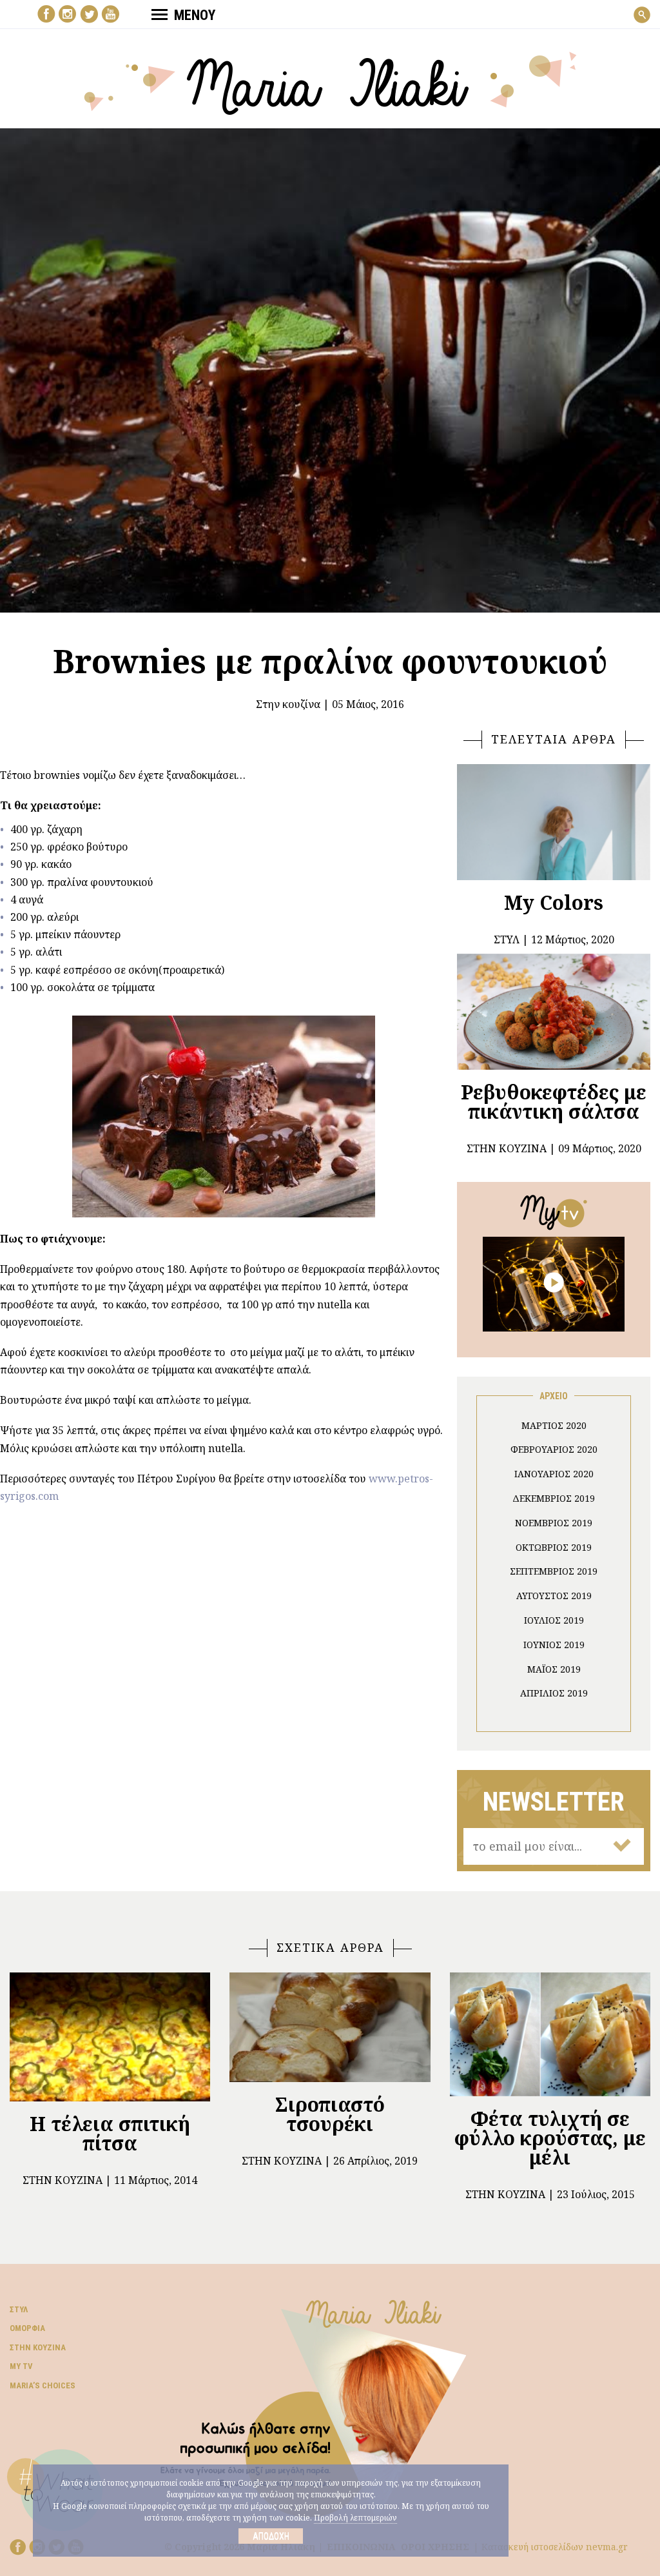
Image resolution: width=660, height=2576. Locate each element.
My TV (21, 2366)
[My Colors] (554, 822)
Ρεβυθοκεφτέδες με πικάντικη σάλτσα (554, 1102)
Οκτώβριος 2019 (554, 1547)
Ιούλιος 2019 (554, 1620)
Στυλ (19, 2309)
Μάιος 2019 (554, 1669)
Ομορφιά (27, 2328)
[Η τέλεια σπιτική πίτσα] (110, 2037)
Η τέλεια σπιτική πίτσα (110, 2133)
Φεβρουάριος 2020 (554, 1449)
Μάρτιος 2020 (554, 1425)
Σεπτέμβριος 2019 (554, 1571)
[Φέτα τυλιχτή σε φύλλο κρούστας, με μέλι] (550, 2034)
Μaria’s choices (43, 2385)
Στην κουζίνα (288, 704)
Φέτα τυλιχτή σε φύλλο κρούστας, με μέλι (550, 2138)
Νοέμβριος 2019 (554, 1523)
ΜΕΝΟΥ (195, 15)
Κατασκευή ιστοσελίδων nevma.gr (555, 2547)
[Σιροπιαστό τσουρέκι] (330, 2027)
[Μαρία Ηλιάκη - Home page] (330, 82)
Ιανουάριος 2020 (554, 1474)
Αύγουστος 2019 (554, 1596)
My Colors (554, 902)
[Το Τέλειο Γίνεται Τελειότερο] (554, 1283)
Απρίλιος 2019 (554, 1693)
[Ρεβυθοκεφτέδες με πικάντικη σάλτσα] (554, 1012)
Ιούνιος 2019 (554, 1645)
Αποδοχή (271, 2536)
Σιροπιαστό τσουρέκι (330, 2114)
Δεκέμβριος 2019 (554, 1498)
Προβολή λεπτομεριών (355, 2518)
